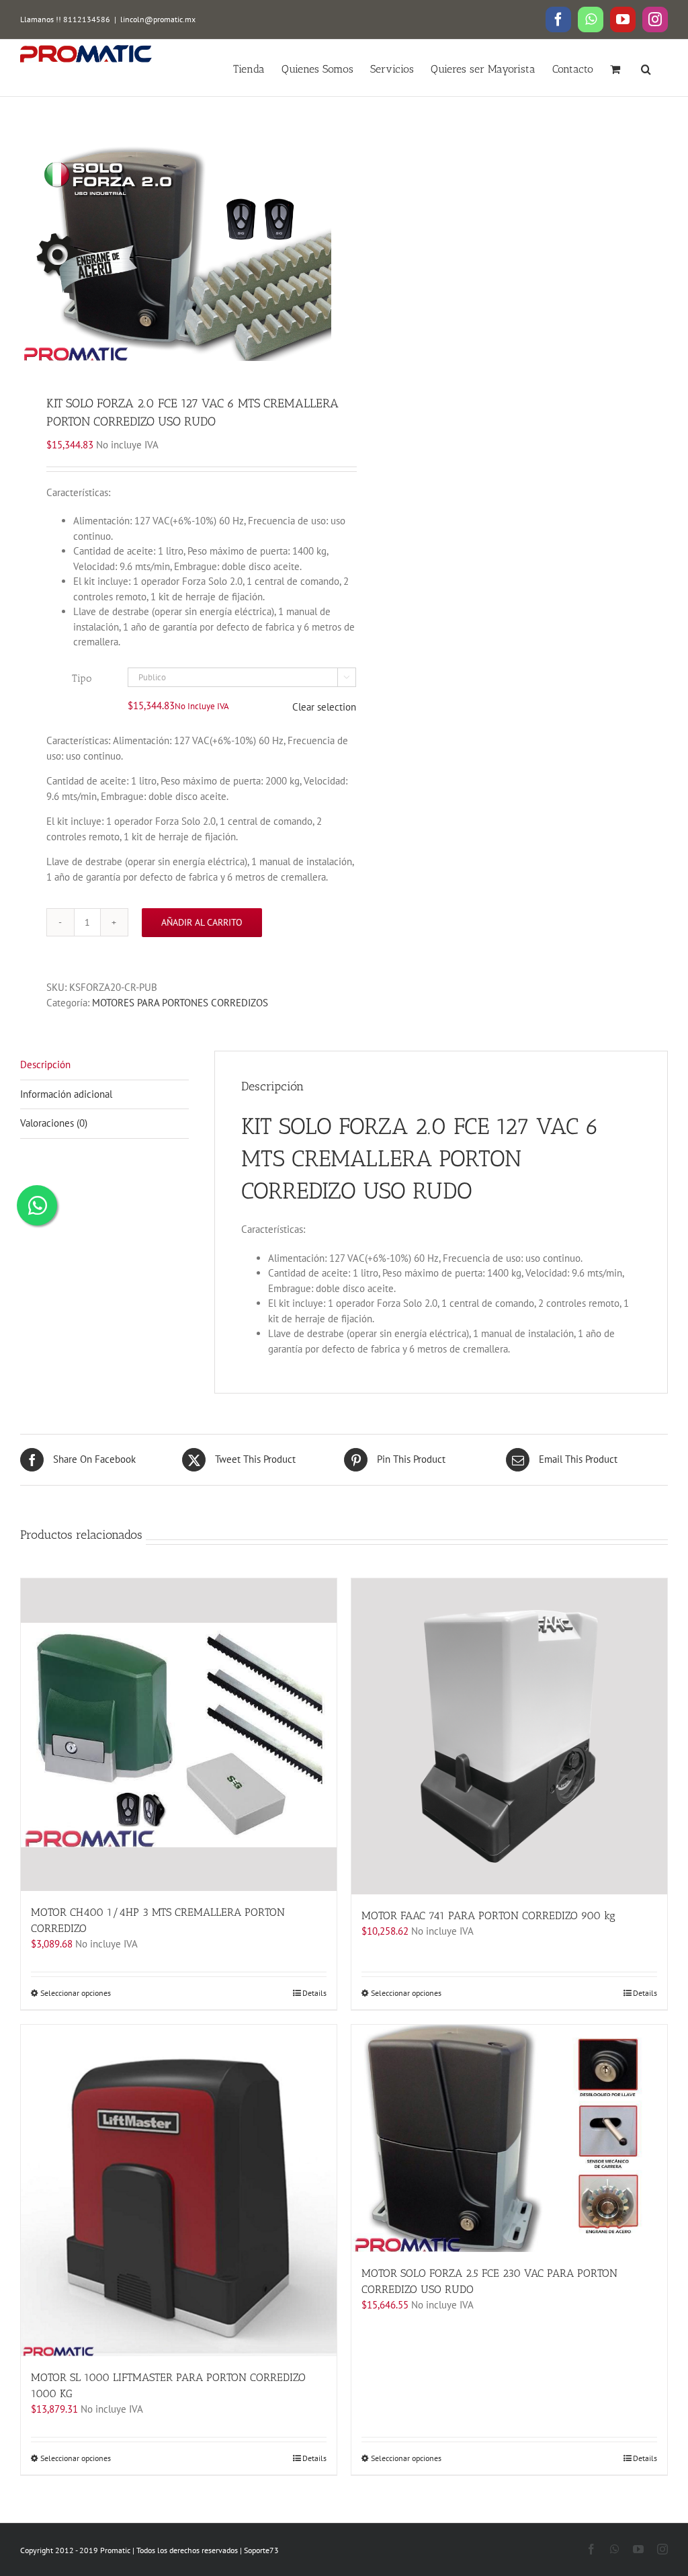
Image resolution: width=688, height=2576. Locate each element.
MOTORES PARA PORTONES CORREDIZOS (180, 1003)
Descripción (45, 1064)
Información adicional (66, 1094)
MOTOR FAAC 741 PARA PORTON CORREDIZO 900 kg (488, 1916)
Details (314, 1993)
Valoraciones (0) (54, 1123)
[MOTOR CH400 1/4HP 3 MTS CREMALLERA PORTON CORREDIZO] (179, 1735)
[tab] (104, 1065)
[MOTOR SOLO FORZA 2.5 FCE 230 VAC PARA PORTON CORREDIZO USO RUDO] (509, 2138)
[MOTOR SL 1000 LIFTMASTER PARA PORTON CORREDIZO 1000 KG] (179, 2191)
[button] (646, 68)
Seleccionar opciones (76, 1993)
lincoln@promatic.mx (158, 19)
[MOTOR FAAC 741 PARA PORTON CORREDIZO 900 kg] (509, 1736)
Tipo (82, 678)
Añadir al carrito (202, 922)
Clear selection (324, 707)
